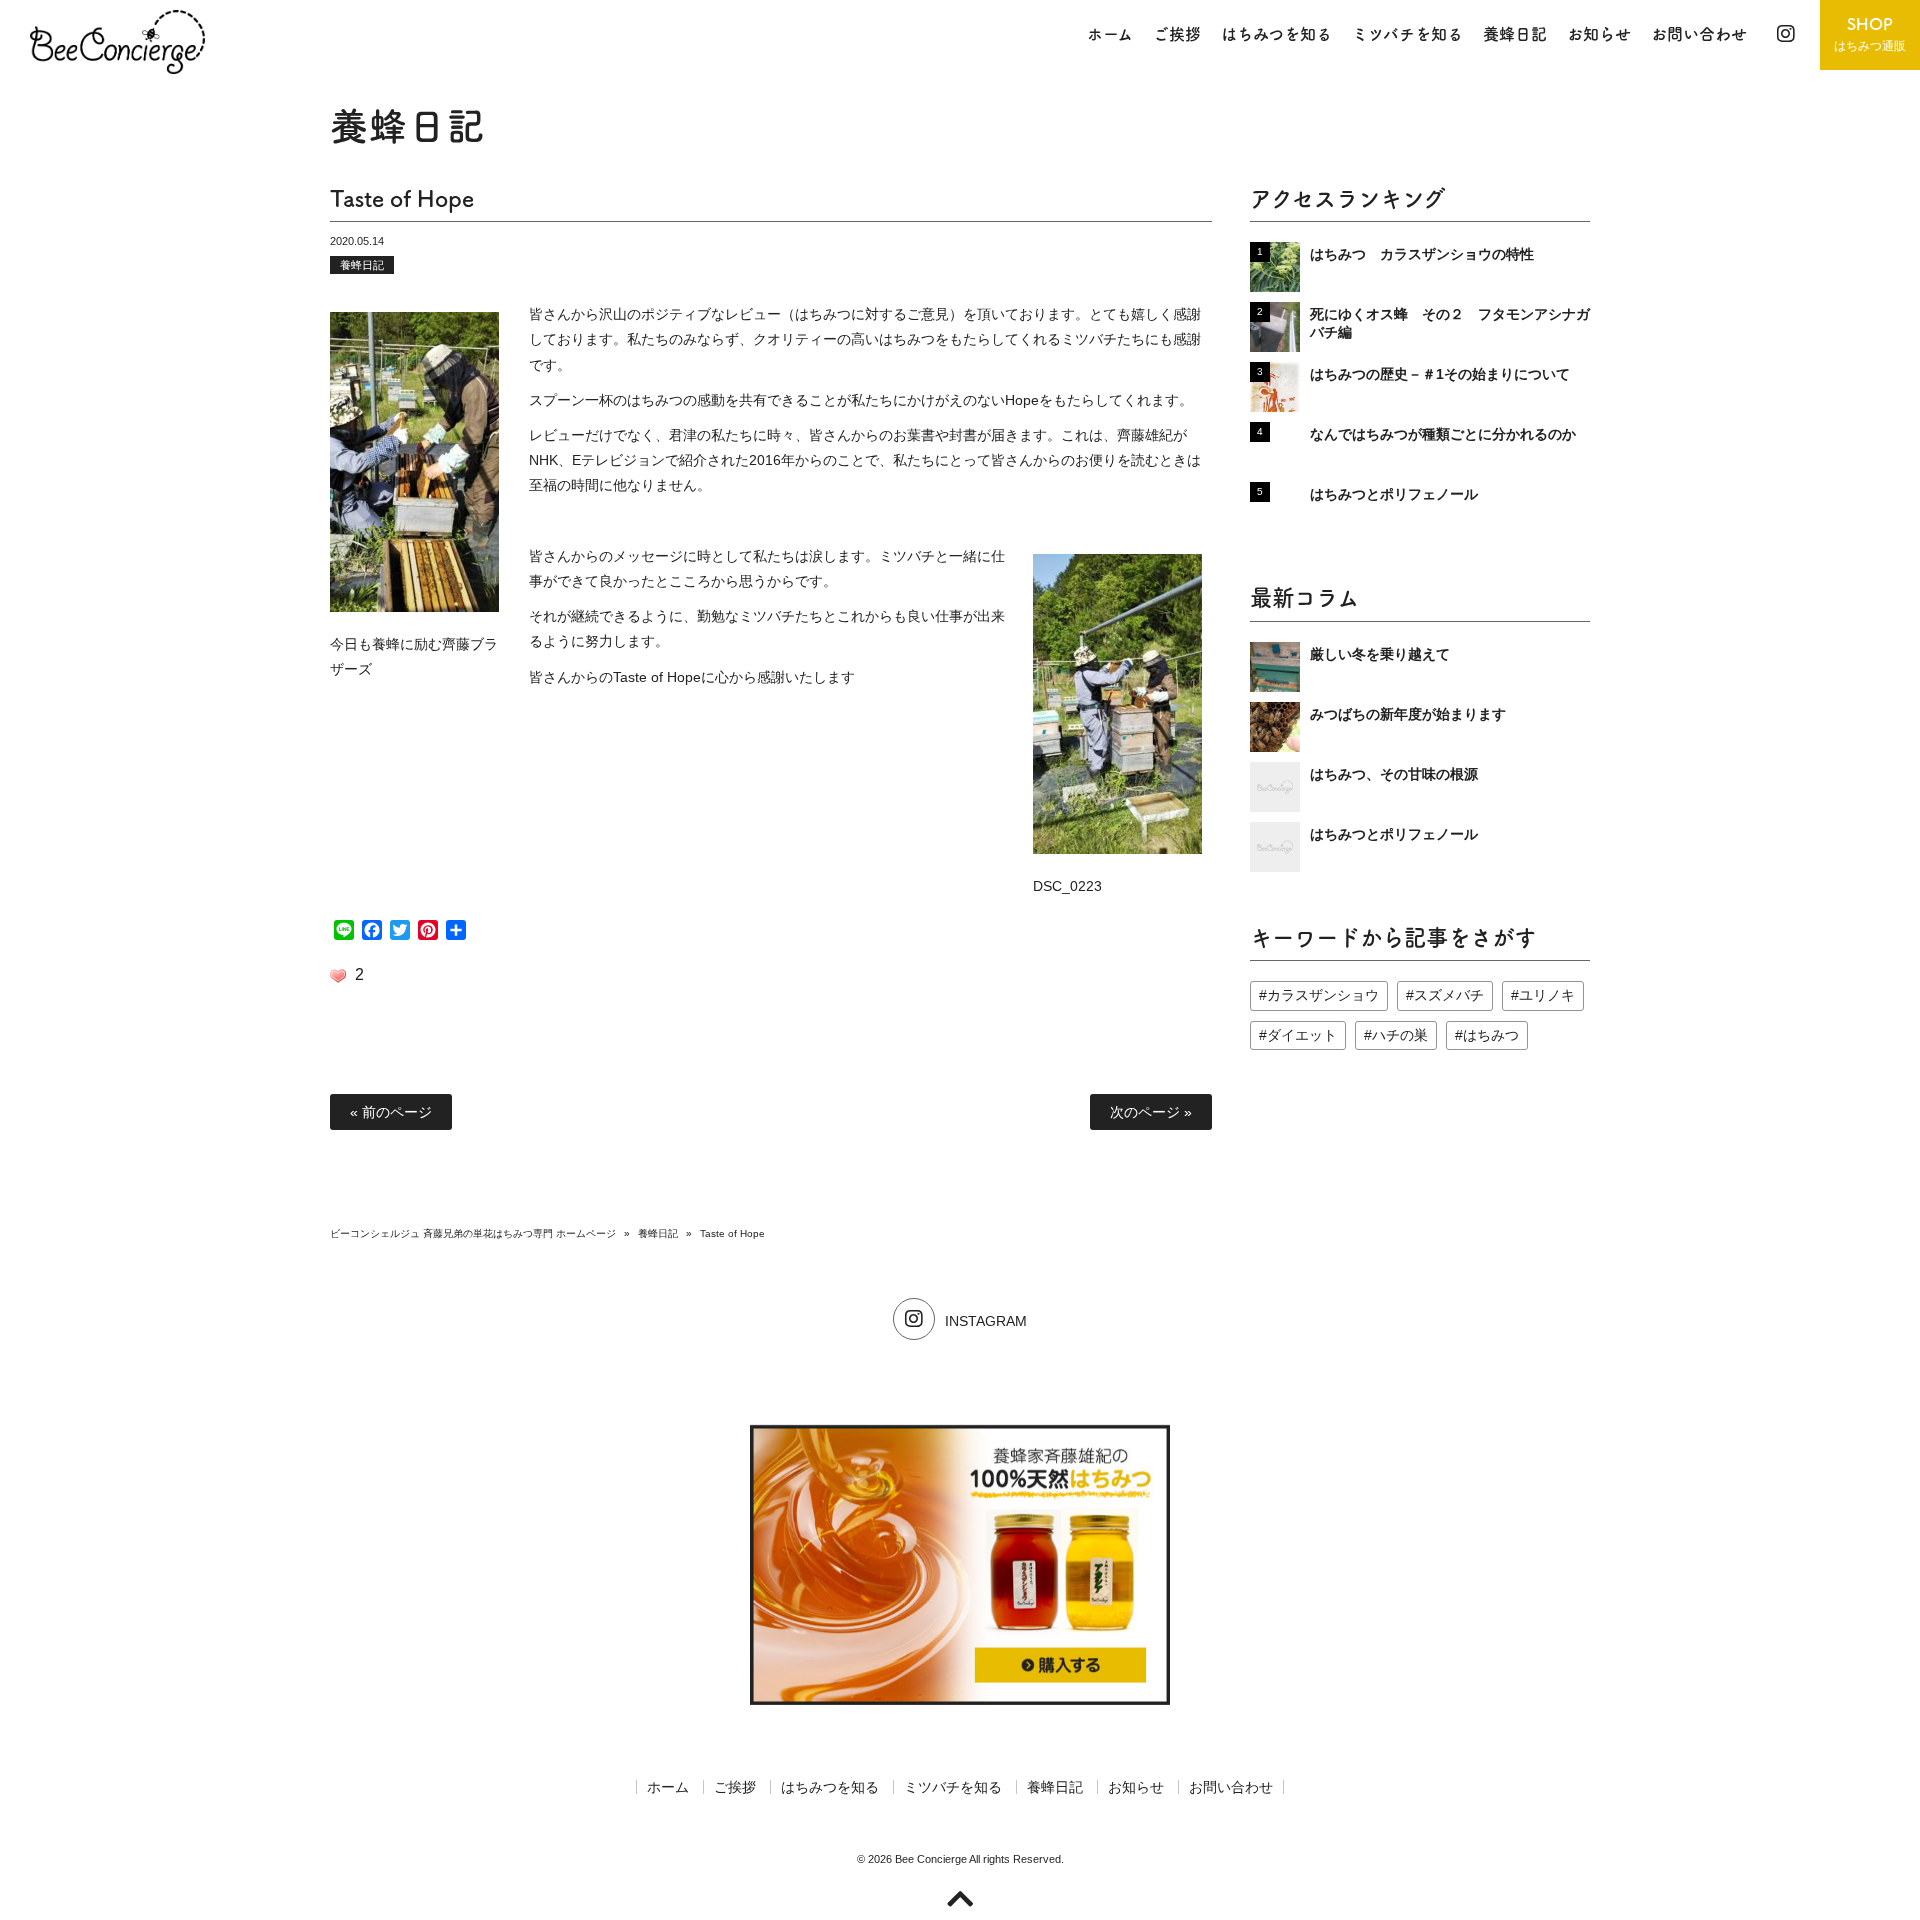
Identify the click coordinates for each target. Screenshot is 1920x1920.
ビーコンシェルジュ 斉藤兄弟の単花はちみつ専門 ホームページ (473, 1233)
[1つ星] (338, 976)
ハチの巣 (1400, 1035)
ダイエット (1302, 1035)
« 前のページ (391, 1112)
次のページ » (1151, 1112)
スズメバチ (1449, 995)
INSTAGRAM (986, 1321)
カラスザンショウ (1323, 995)
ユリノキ (1547, 995)
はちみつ (1491, 1035)
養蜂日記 (362, 265)
